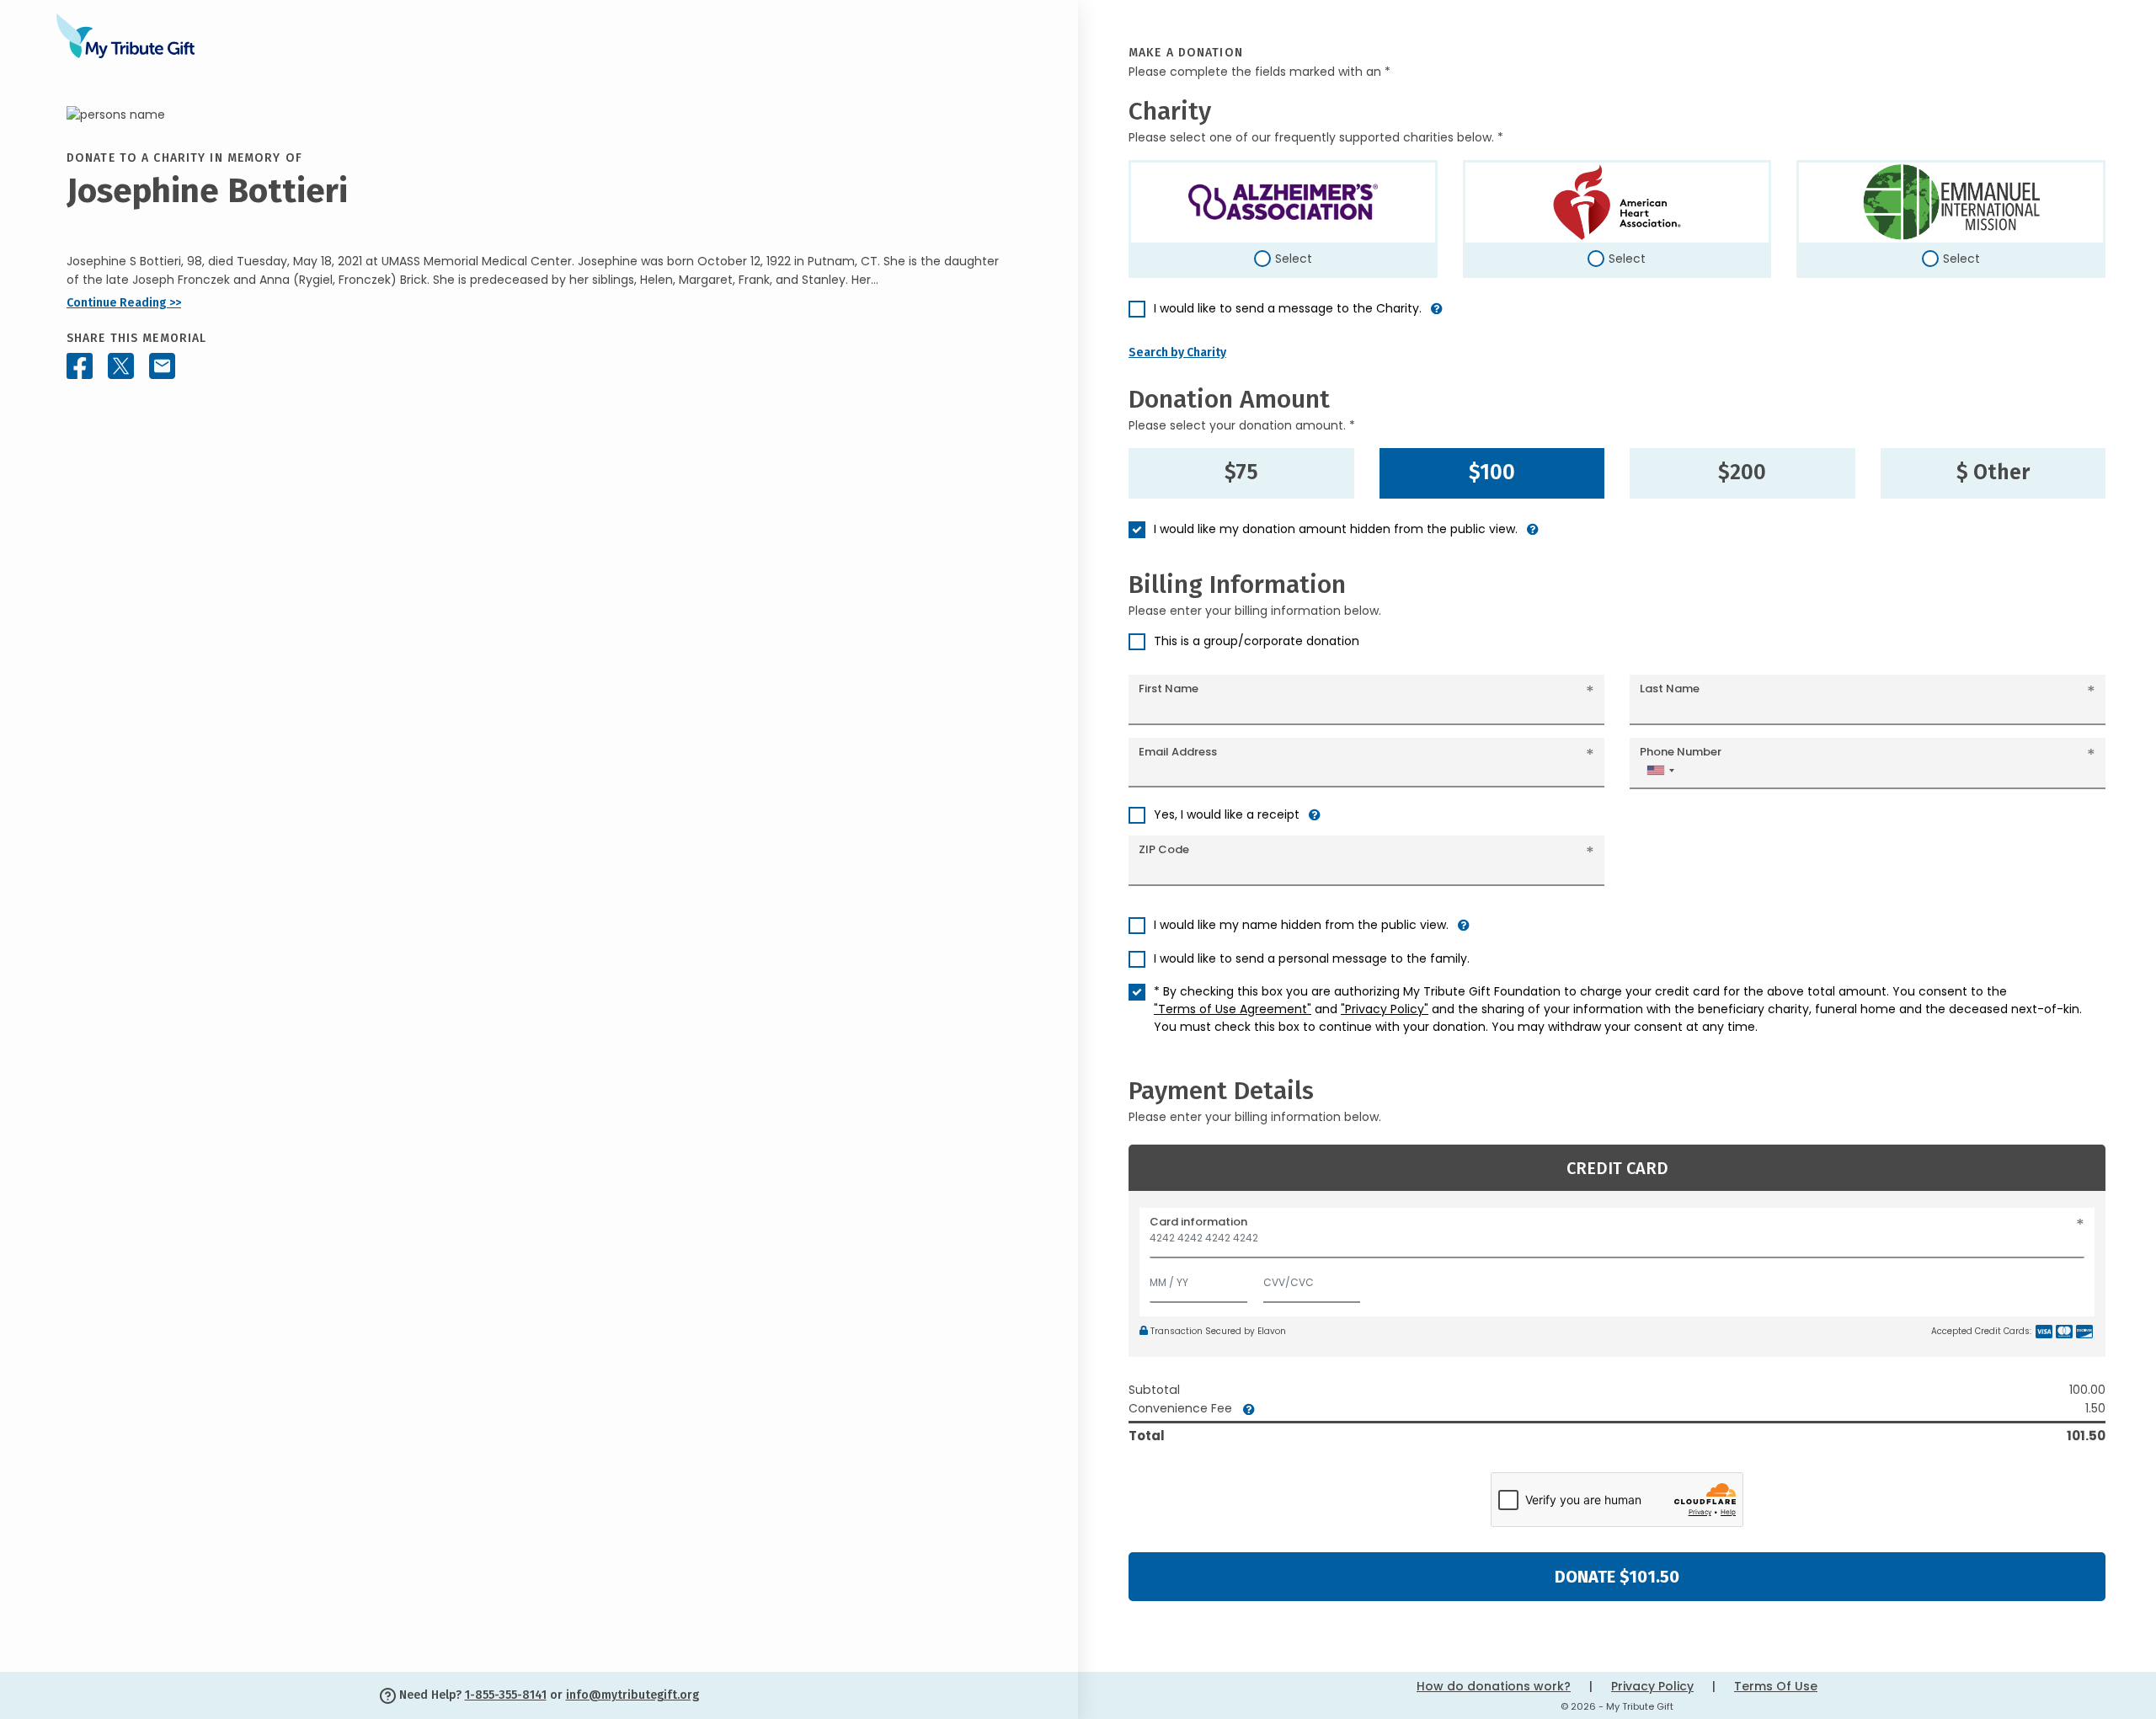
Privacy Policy (1652, 1686)
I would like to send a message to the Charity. (1288, 308)
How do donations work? (1494, 1686)
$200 (1742, 472)
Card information (1198, 1222)
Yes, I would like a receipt (1227, 814)
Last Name (1670, 689)
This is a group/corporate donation (1257, 641)
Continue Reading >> (124, 303)
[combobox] (1660, 770)
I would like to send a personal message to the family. (1312, 958)
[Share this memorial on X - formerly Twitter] (121, 366)
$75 (1241, 472)
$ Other (1993, 472)
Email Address (1178, 752)
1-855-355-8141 (506, 1695)
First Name (1169, 689)
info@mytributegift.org (632, 1695)
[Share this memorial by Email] (162, 366)
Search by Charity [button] (1177, 352)
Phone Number (1681, 752)
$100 (1492, 472)
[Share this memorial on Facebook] (80, 366)
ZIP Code (1164, 849)
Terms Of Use (1776, 1686)
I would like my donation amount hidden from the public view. (1336, 529)
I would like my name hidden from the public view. (1301, 925)
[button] (1437, 315)
